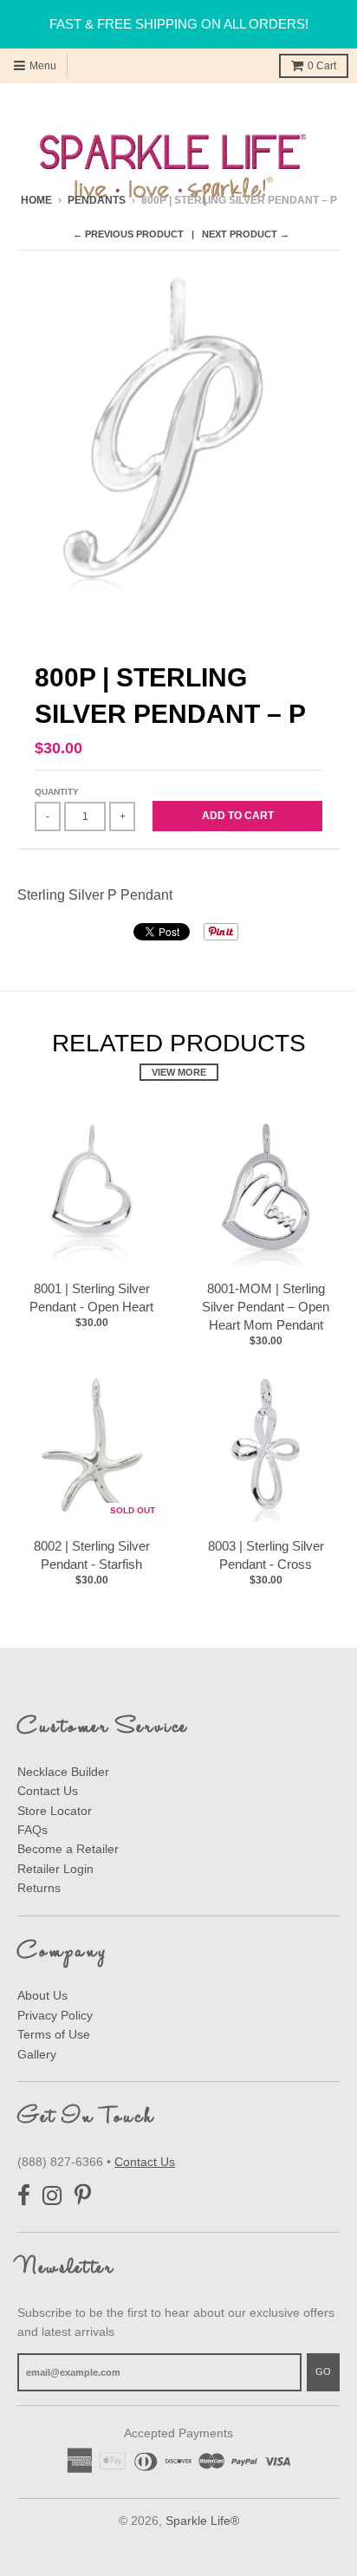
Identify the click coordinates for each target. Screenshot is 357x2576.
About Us (42, 1995)
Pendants (97, 200)
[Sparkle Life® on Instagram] (52, 2196)
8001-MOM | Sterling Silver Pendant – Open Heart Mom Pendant (266, 1307)
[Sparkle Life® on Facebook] (24, 2196)
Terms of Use (54, 2034)
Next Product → (246, 234)
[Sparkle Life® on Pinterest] (83, 2196)
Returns (39, 1888)
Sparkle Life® (202, 2521)
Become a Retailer (68, 1849)
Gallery (37, 2054)
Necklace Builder (63, 1772)
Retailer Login (55, 1869)
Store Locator (55, 1811)
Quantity (57, 792)
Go (323, 2371)
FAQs (32, 1830)
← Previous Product (128, 234)
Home (36, 200)
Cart (322, 66)
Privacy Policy (55, 2015)
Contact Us (48, 1791)
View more (179, 1072)
